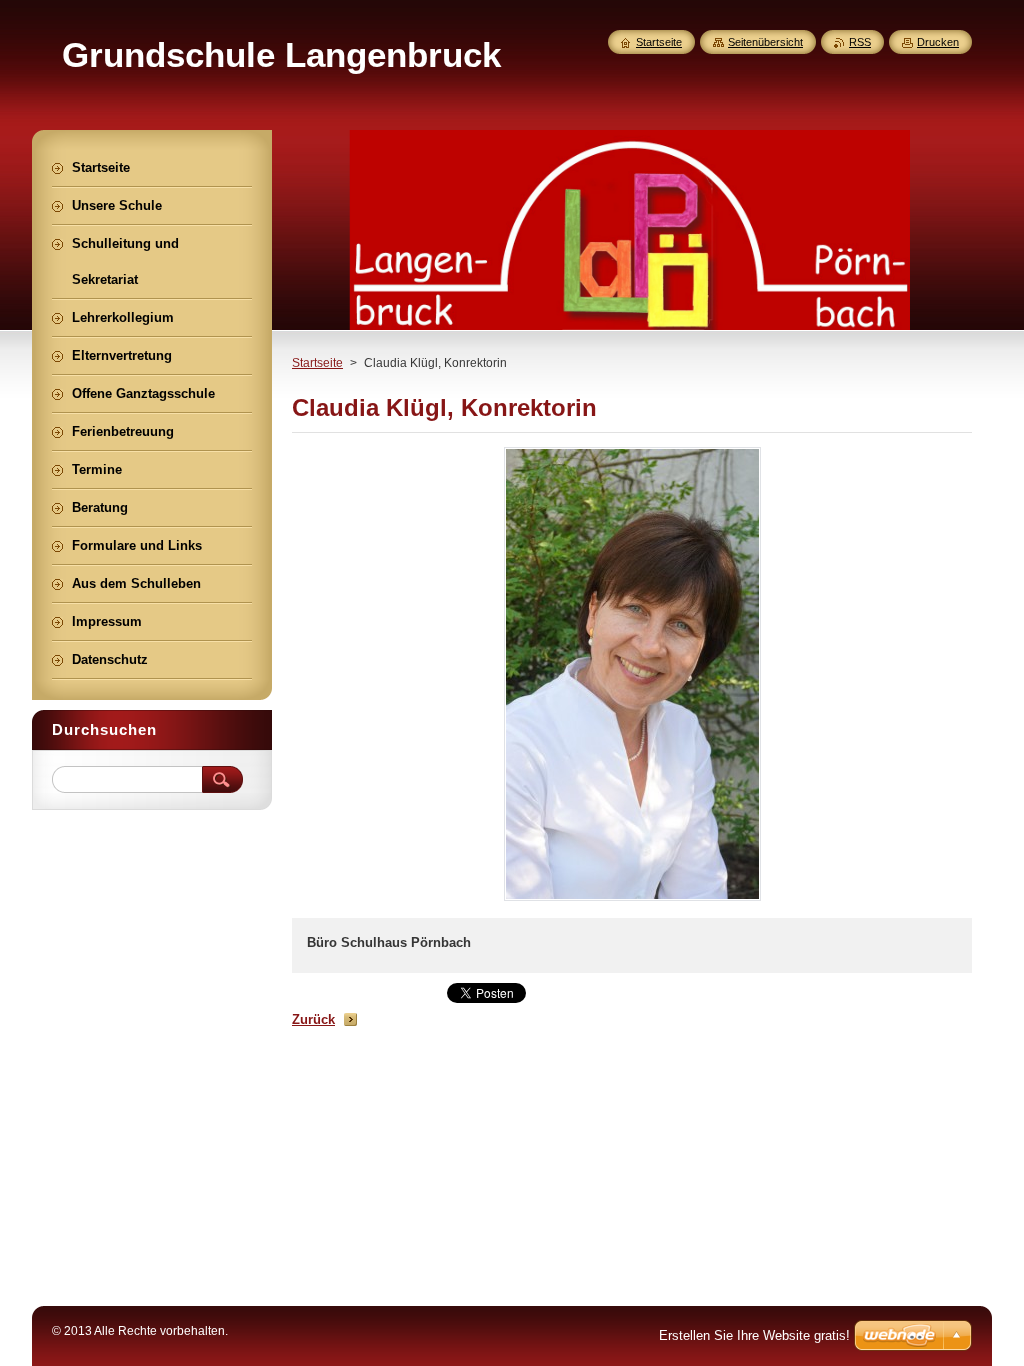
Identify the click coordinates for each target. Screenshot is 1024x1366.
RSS (860, 42)
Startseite (317, 363)
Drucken (938, 42)
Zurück (313, 1019)
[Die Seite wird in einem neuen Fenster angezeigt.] (632, 900)
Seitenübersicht (765, 42)
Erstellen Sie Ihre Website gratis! (754, 1335)
